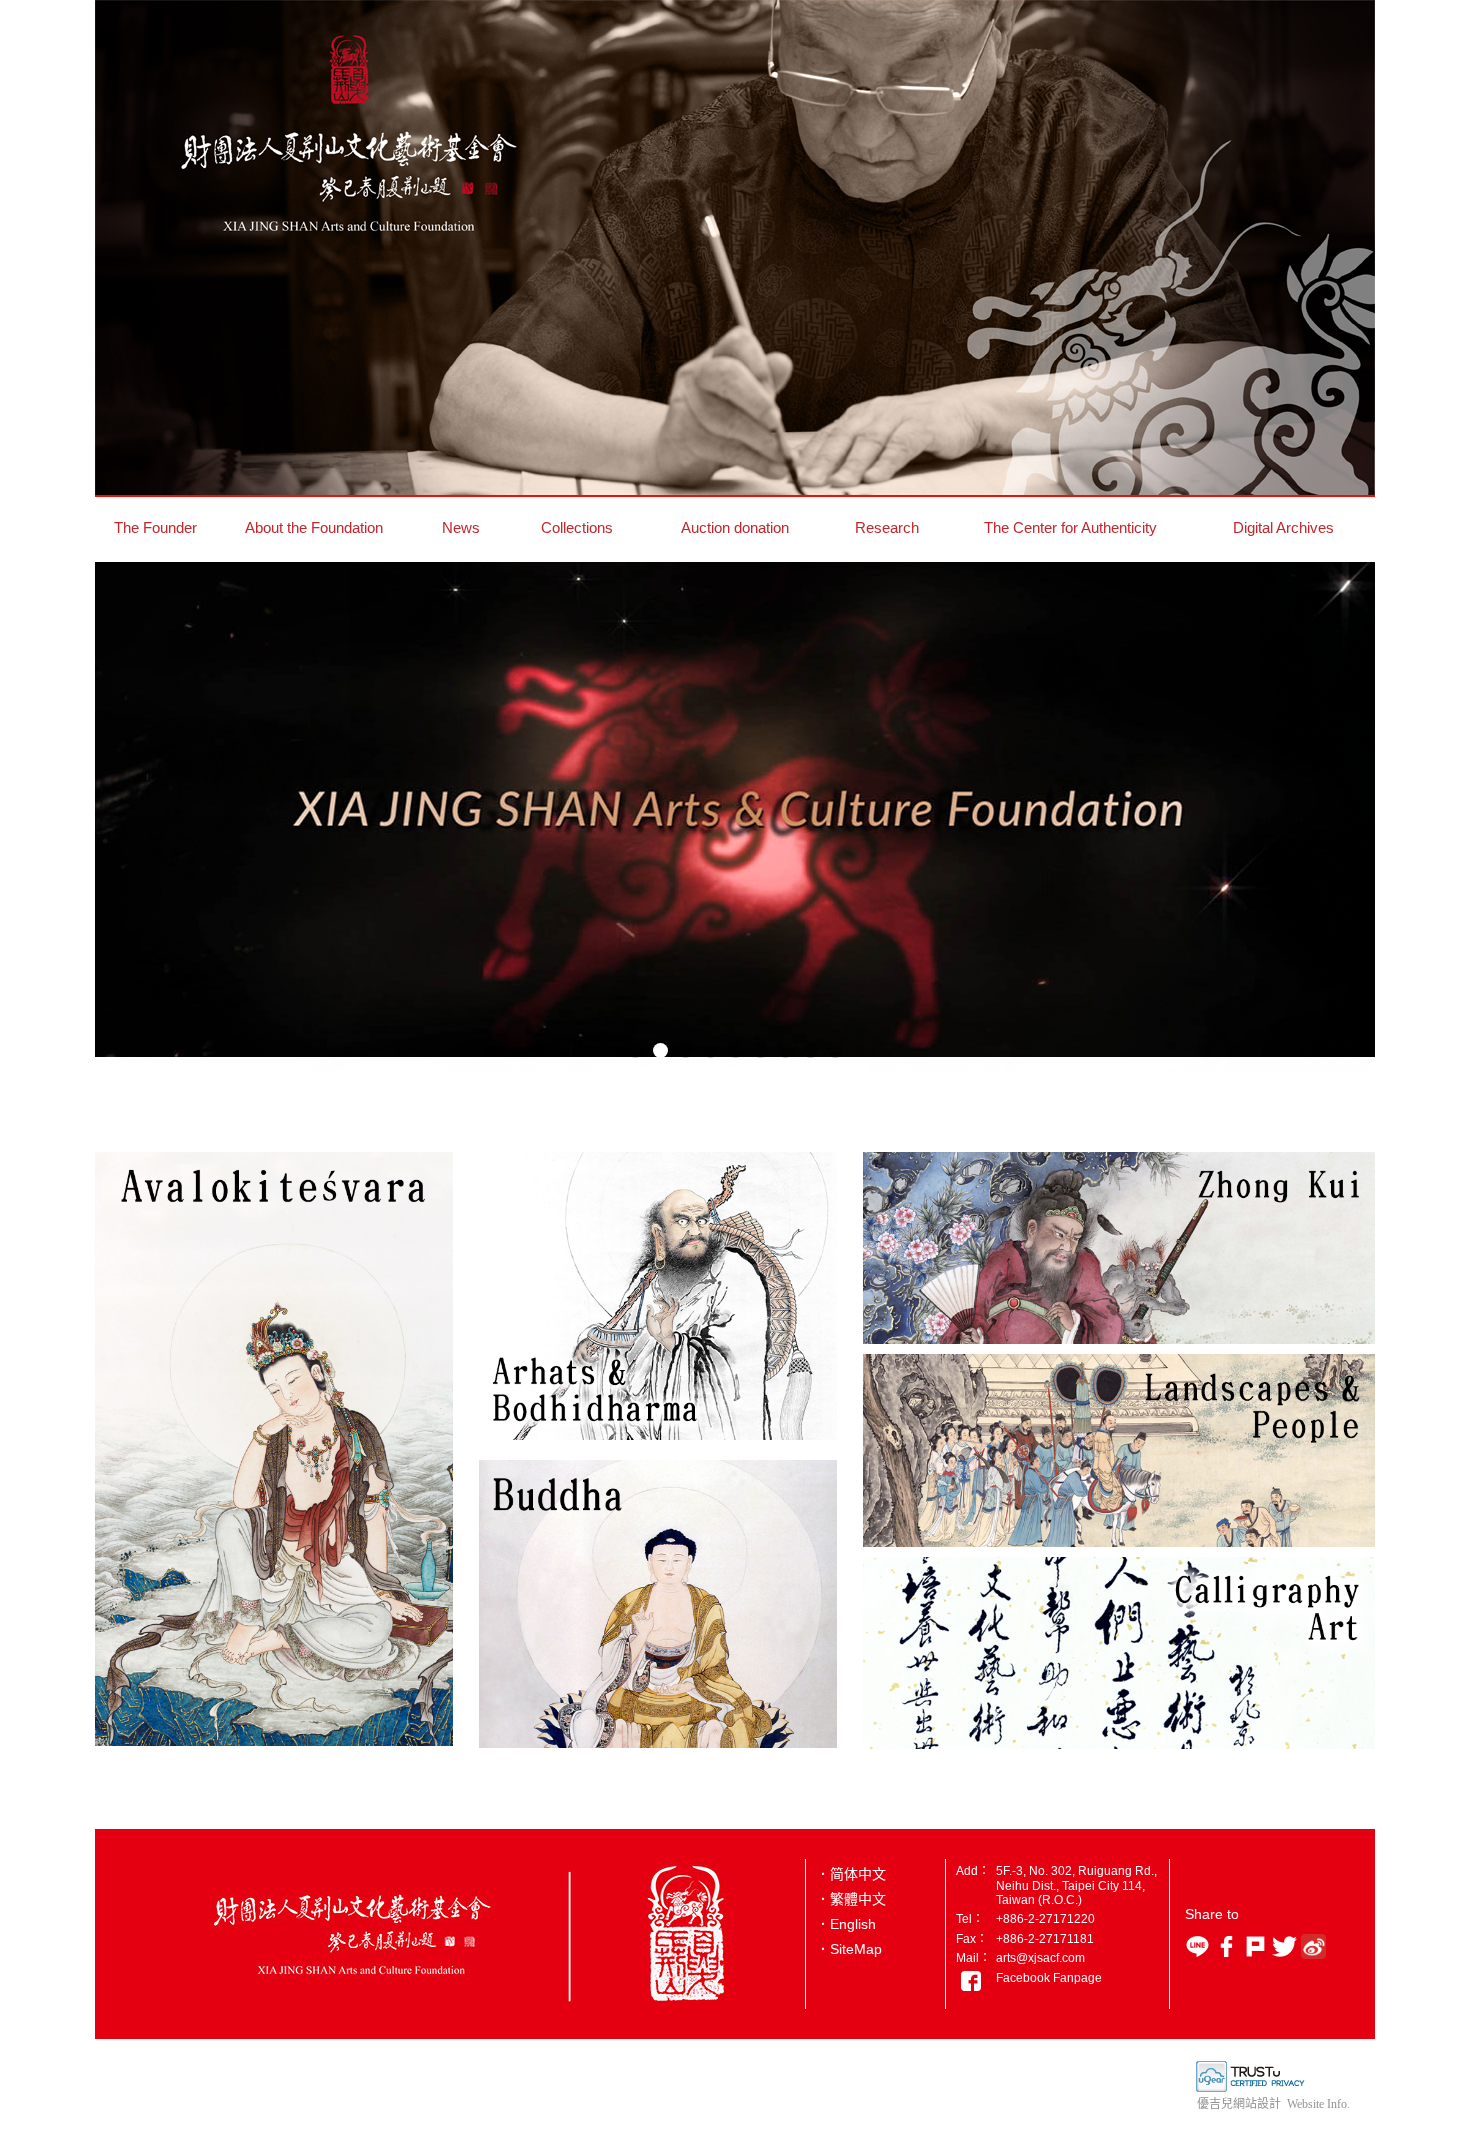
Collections (577, 527)
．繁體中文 (851, 1899)
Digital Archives (1283, 527)
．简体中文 (851, 1874)
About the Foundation (314, 527)
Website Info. (1318, 2104)
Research (887, 527)
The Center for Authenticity (1070, 527)
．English (846, 1924)
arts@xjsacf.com (1040, 1958)
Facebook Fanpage (1049, 1978)
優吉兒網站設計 (1239, 2104)
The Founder (155, 527)
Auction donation (735, 527)
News (461, 527)
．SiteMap (849, 1949)
